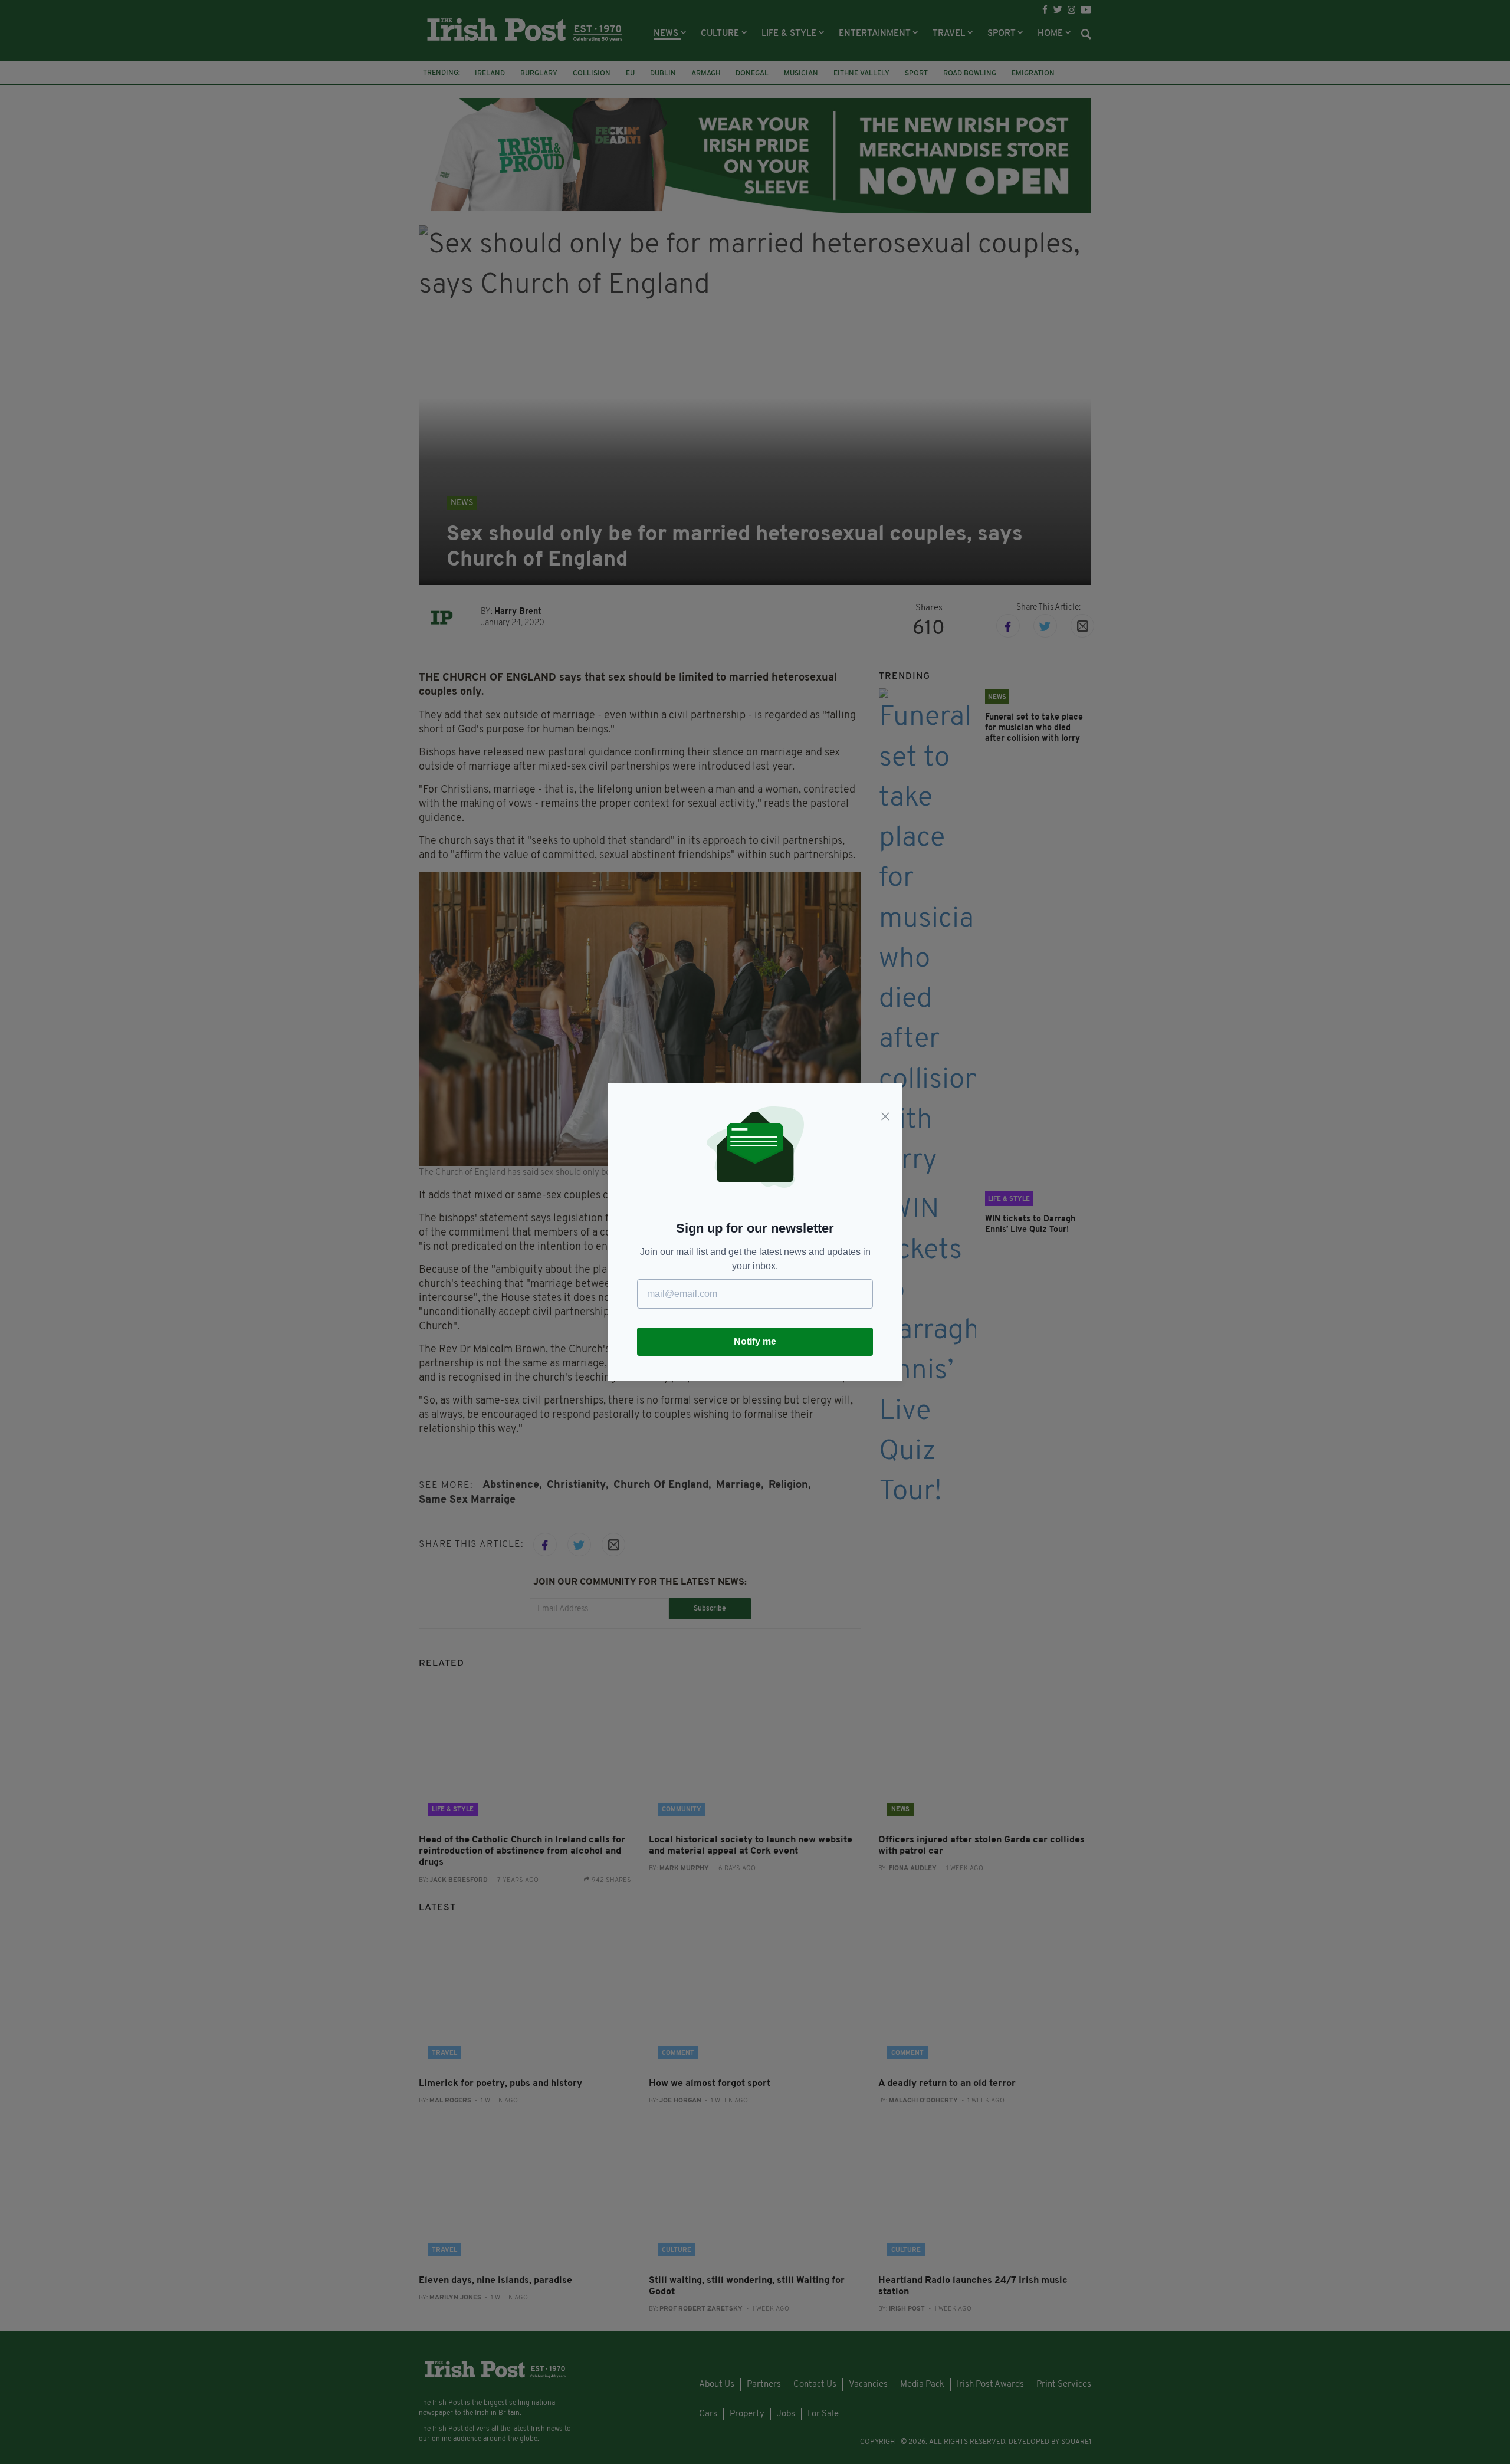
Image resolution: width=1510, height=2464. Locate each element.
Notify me (755, 1341)
